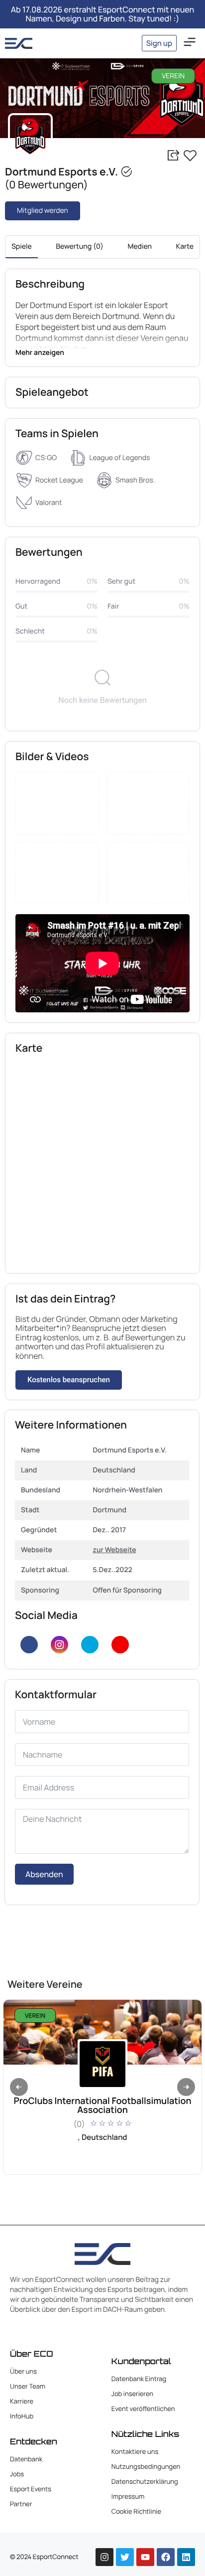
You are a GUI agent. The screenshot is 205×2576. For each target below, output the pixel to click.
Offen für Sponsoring (127, 1590)
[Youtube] (120, 1645)
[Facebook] (29, 1645)
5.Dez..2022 (112, 1570)
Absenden (44, 1874)
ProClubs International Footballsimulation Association (102, 2105)
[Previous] (19, 2087)
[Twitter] (90, 1645)
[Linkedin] (186, 2557)
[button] (190, 43)
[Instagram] (59, 1645)
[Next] (186, 2087)
